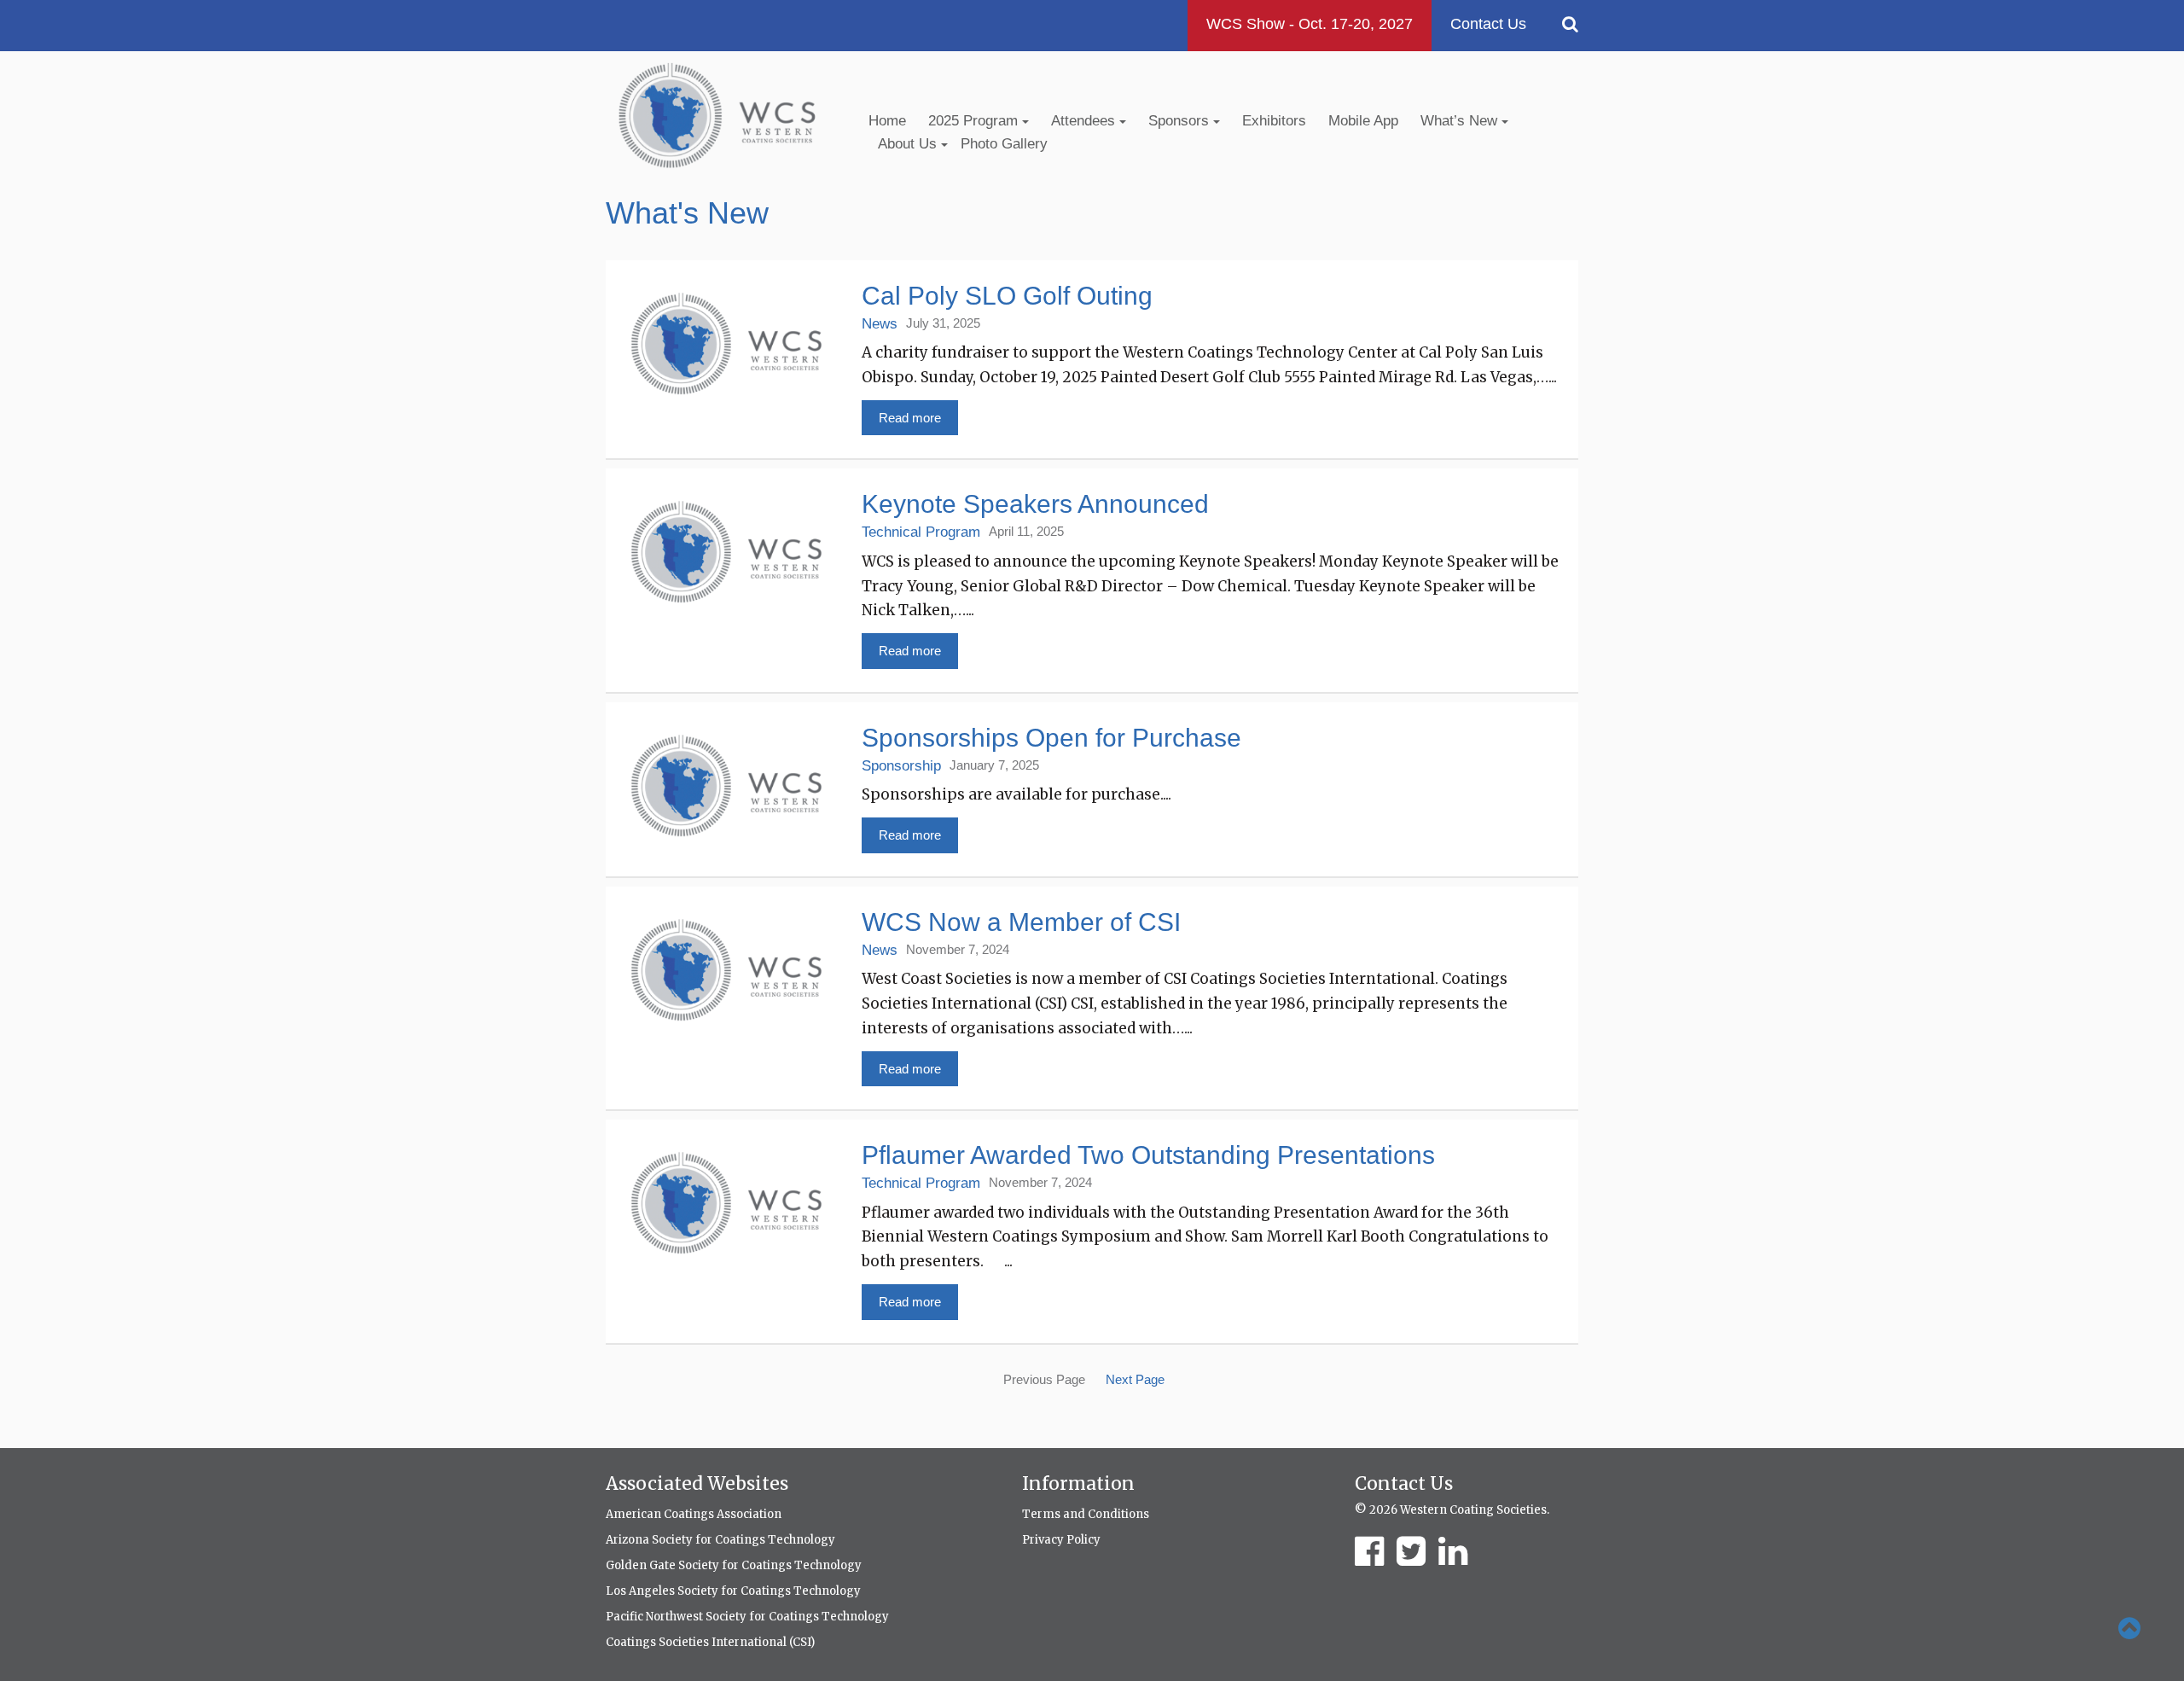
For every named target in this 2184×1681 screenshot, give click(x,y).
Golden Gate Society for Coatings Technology (734, 1565)
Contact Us (1488, 24)
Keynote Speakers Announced (1035, 504)
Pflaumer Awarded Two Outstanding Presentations (1148, 1155)
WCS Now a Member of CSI (1021, 922)
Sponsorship (901, 766)
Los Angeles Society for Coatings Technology (733, 1591)
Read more (910, 418)
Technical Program (921, 532)
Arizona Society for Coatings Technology (720, 1540)
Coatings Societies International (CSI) (710, 1642)
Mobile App (1363, 121)
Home (887, 121)
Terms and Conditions (1086, 1514)
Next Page (1135, 1379)
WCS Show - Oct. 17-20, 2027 (1310, 24)
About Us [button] (909, 144)
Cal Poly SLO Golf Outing (1007, 296)
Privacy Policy (1061, 1540)
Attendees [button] (1085, 121)
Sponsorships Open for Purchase (1051, 738)
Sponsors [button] (1181, 121)
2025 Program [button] (975, 121)
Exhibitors (1274, 121)
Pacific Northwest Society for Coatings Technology (747, 1617)
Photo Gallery (1004, 144)
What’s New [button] (1461, 121)
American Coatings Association (694, 1514)
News (880, 324)
